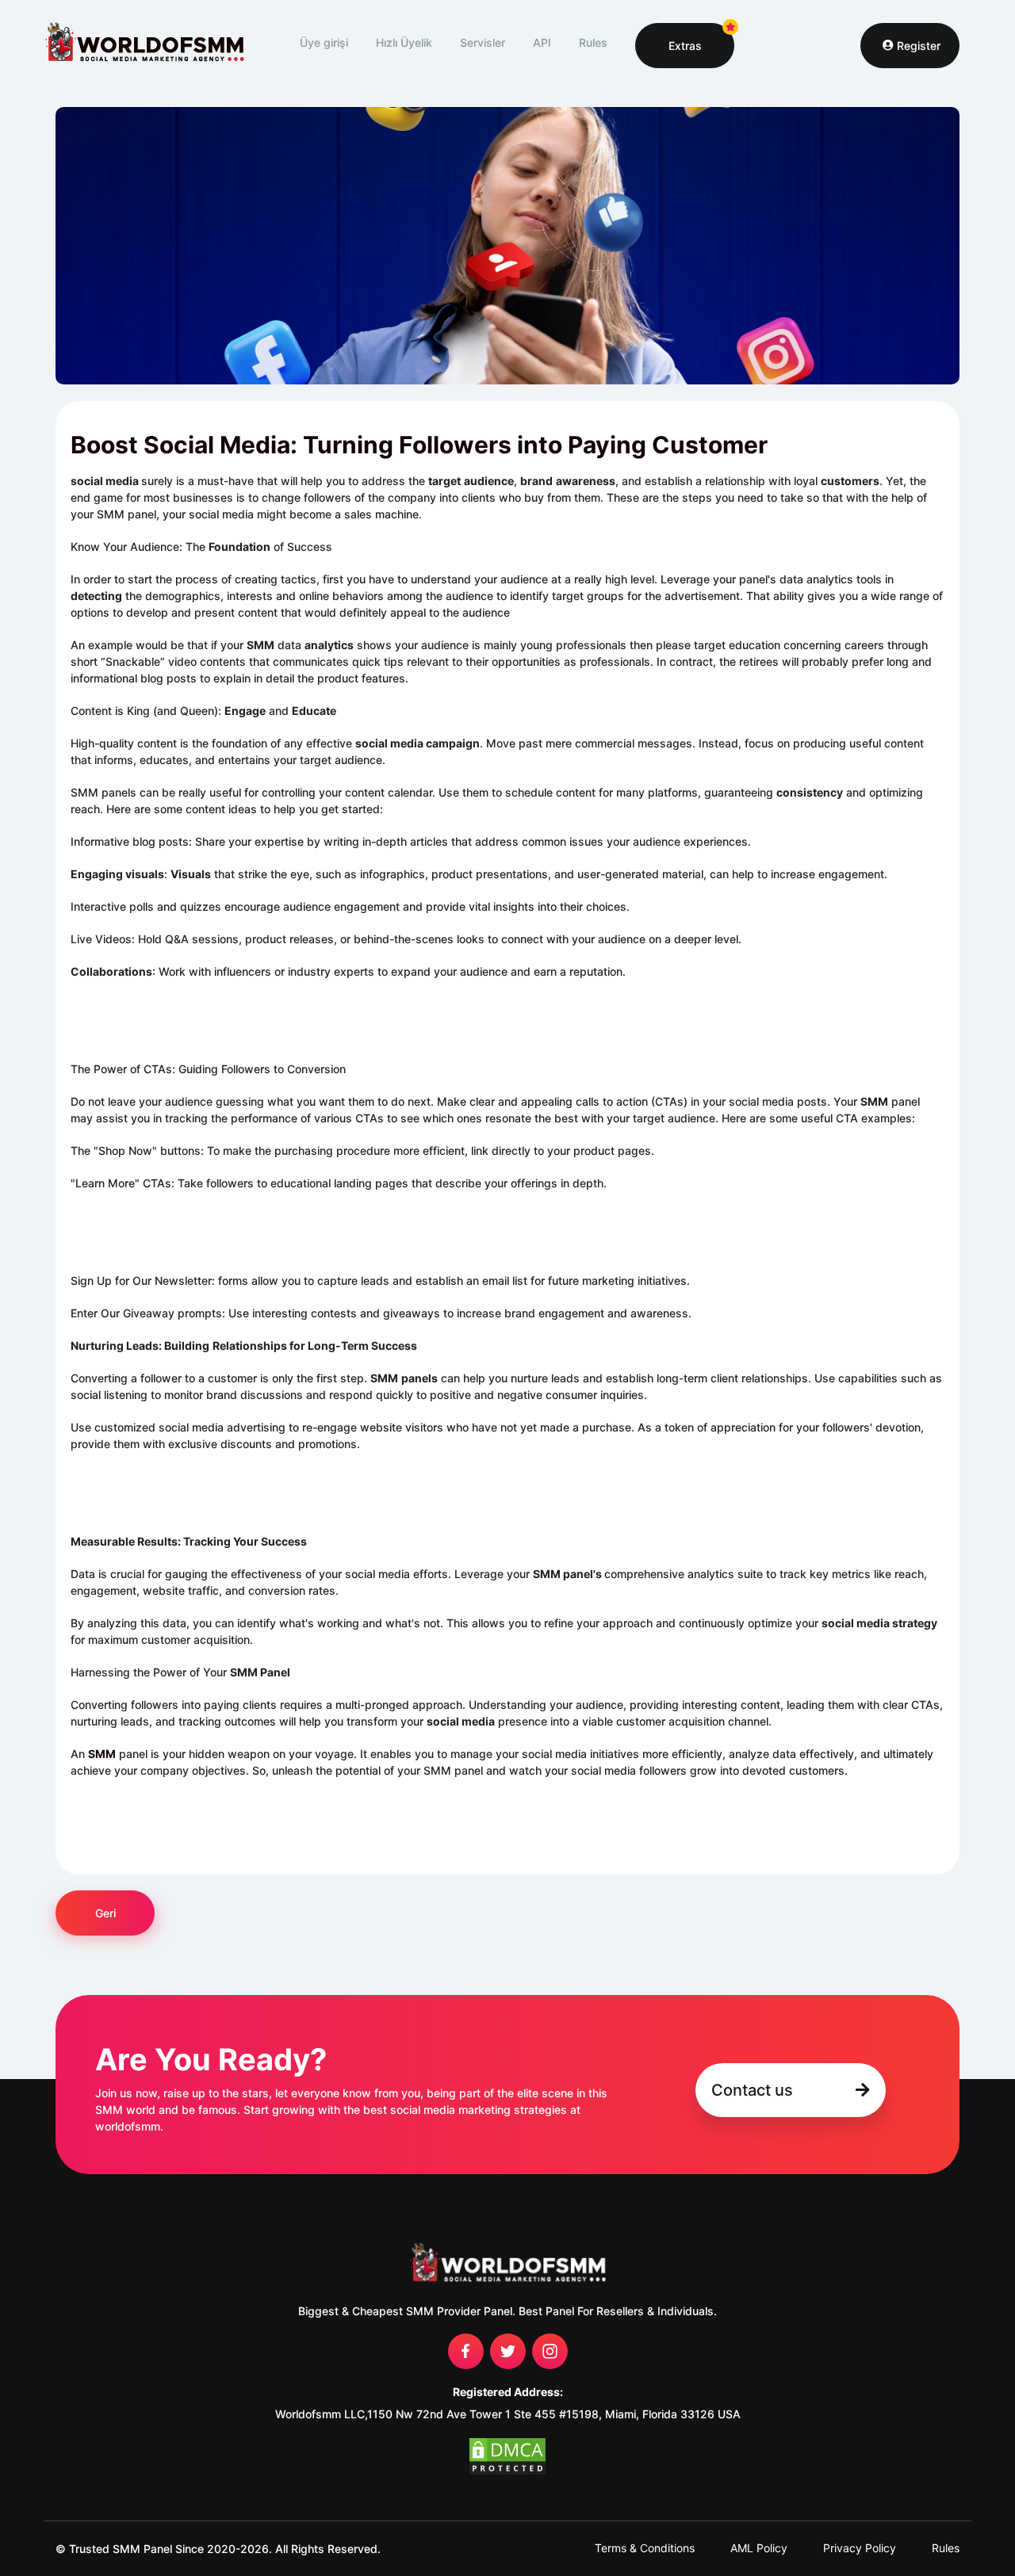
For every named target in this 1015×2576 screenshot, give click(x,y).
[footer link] (507, 2263)
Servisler (483, 42)
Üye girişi (324, 42)
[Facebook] (466, 2351)
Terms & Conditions (645, 2548)
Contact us (752, 2090)
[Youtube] (508, 2351)
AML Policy (759, 2548)
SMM (102, 1754)
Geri (105, 1913)
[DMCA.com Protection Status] (507, 2455)
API (542, 42)
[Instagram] (550, 2351)
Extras (685, 46)
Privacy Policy (860, 2548)
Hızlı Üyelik (404, 42)
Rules (593, 42)
